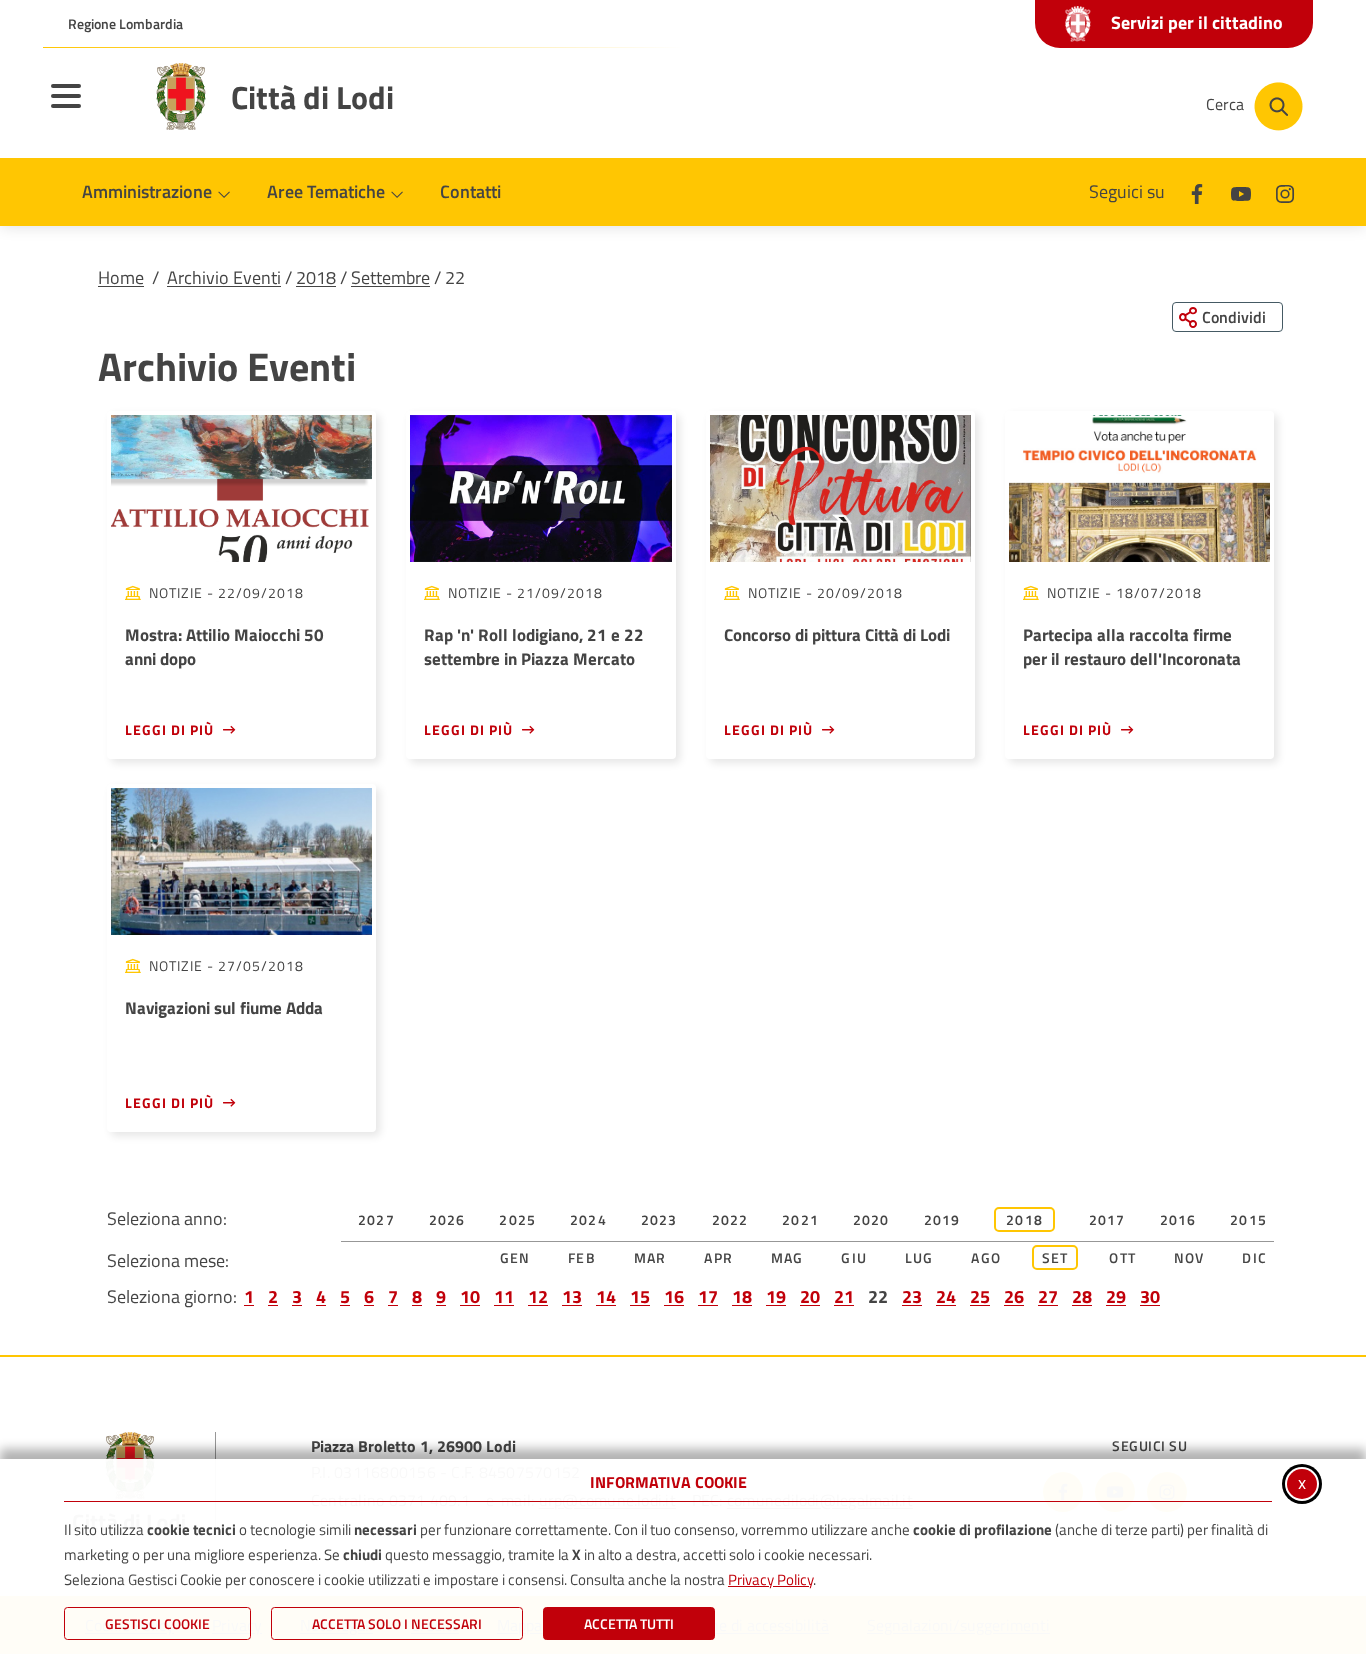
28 (1082, 1296)
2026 (447, 1219)
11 (504, 1296)
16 (674, 1296)
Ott (1122, 1257)
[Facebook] (1197, 191)
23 (912, 1296)
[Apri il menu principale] (91, 109)
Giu (854, 1257)
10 (470, 1296)
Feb (582, 1257)
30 (1150, 1296)
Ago (986, 1257)
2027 (376, 1219)
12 (538, 1296)
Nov (1189, 1257)
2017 (1107, 1219)
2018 (316, 277)
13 (572, 1296)
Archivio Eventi (224, 277)
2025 (517, 1219)
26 (1014, 1296)
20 (810, 1296)
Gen (515, 1257)
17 (708, 1296)
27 (1048, 1296)
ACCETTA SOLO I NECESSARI (397, 1623)
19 (776, 1296)
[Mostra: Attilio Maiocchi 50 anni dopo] (241, 488)
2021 (800, 1219)
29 (1116, 1296)
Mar (650, 1257)
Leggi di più (169, 729)
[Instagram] (1285, 191)
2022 (730, 1219)
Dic (1254, 1257)
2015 (1248, 1219)
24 (946, 1296)
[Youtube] (1241, 191)
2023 (659, 1219)
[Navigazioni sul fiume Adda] (241, 861)
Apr (718, 1257)
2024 (588, 1219)
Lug (919, 1257)
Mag (787, 1257)
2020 (871, 1219)
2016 (1178, 1219)
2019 (942, 1219)
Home (121, 277)
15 (640, 1296)
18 (742, 1296)
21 (844, 1296)
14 (606, 1296)
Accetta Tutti (629, 1623)
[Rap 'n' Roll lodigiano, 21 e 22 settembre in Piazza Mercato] (540, 488)
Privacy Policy (770, 1579)
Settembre (390, 277)
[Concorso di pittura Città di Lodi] (840, 488)
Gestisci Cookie (157, 1623)
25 (980, 1296)
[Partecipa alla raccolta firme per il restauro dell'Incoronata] (1139, 488)
